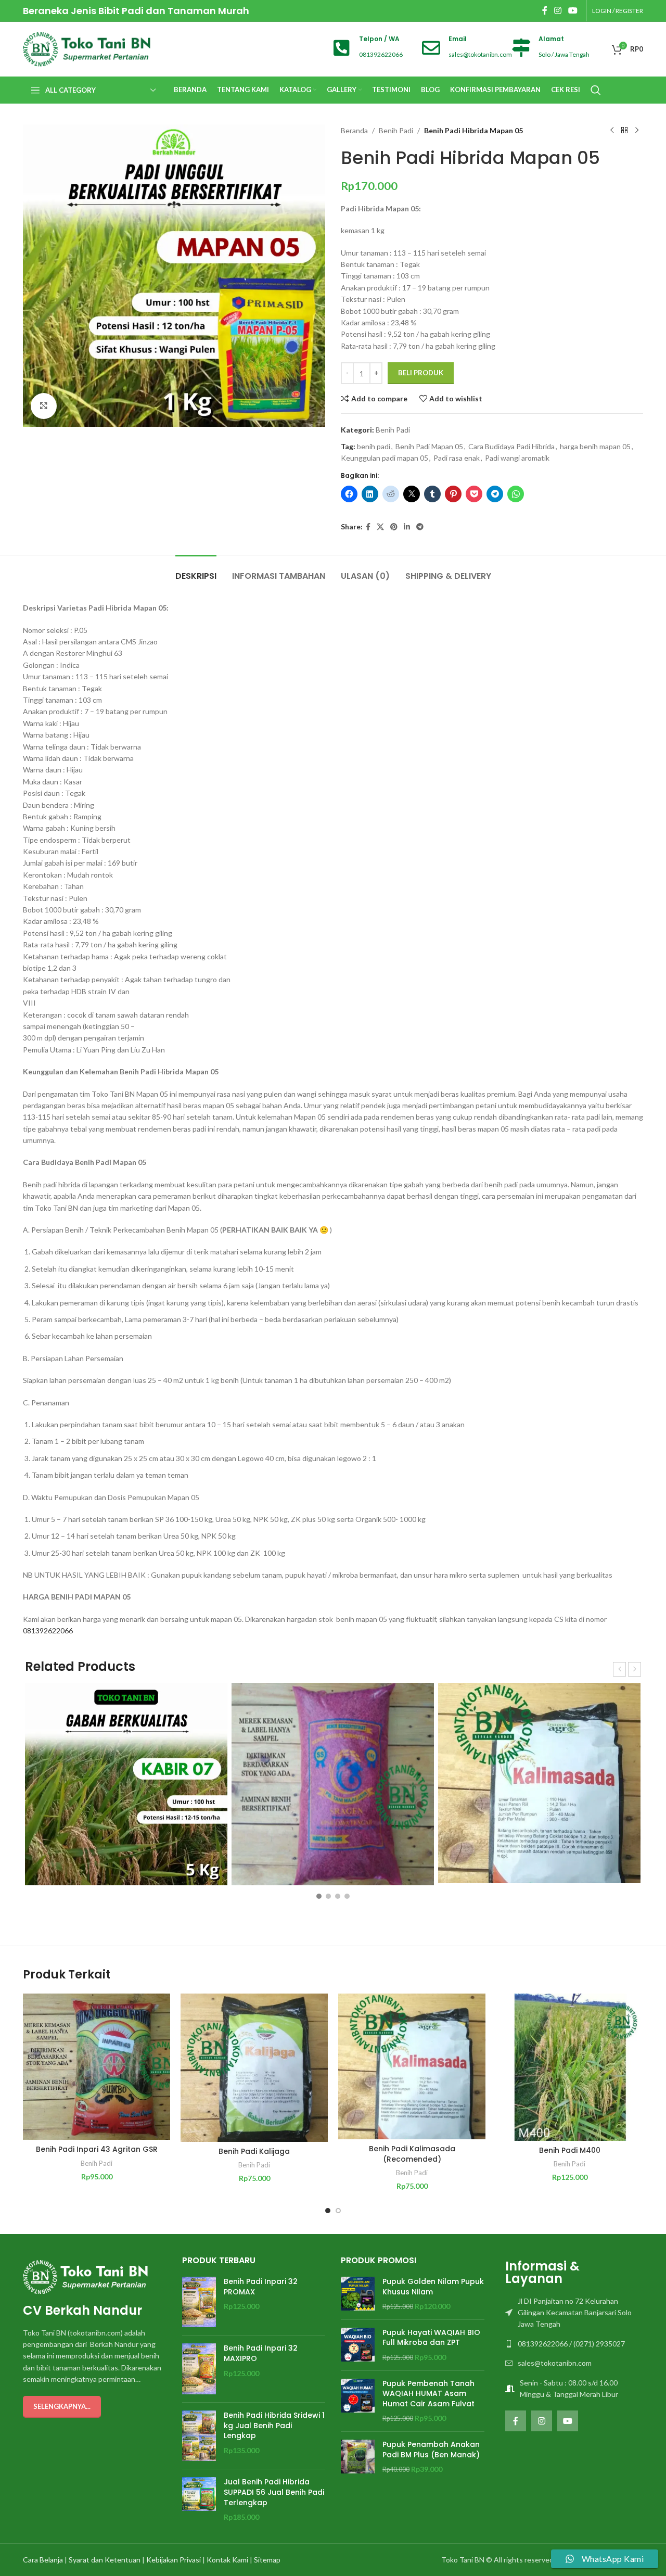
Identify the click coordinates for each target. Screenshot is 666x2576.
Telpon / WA (379, 39)
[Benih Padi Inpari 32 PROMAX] (199, 2302)
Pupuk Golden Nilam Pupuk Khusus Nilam (433, 2287)
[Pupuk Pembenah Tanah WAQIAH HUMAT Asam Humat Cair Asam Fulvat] (358, 2401)
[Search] (596, 90)
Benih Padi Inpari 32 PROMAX (261, 2287)
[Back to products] (624, 131)
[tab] (196, 571)
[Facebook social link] (545, 10)
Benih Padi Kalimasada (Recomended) (412, 2154)
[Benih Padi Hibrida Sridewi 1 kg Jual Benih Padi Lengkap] (199, 2436)
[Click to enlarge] (44, 406)
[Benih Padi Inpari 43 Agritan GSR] (97, 2067)
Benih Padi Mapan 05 (429, 446)
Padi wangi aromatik (517, 458)
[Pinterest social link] (394, 527)
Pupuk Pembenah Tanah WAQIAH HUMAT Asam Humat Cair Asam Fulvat (428, 2394)
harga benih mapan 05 (595, 446)
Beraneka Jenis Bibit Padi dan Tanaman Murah (136, 11)
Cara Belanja (43, 2560)
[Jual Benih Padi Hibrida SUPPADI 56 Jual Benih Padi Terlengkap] (199, 2499)
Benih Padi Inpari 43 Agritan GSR (97, 2149)
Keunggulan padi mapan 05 (385, 458)
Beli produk (421, 373)
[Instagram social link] (558, 10)
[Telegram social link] (420, 527)
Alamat (551, 39)
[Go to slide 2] (338, 2211)
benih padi (374, 446)
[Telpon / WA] (342, 48)
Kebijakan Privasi (174, 2560)
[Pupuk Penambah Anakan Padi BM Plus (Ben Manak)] (358, 2457)
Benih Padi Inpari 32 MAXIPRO (261, 2353)
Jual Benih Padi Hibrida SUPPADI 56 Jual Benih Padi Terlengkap (274, 2492)
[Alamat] (521, 48)
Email (458, 39)
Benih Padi (396, 130)
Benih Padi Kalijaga (254, 2151)
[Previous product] (612, 131)
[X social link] (380, 527)
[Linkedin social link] (407, 527)
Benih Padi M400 (570, 2150)
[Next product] (637, 131)
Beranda (354, 130)
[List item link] (572, 2313)
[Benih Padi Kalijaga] (254, 2068)
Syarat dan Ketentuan (105, 2560)
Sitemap (267, 2560)
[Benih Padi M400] (569, 2067)
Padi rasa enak (457, 458)
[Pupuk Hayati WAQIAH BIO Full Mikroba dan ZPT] (358, 2345)
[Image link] (85, 2276)
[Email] (431, 48)
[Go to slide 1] (328, 2211)
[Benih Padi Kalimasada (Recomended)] (412, 2066)
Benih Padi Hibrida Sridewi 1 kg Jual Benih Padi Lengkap (274, 2426)
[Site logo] (87, 48)
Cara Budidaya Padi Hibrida (511, 446)
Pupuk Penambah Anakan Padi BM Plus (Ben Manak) (431, 2450)
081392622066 (48, 1630)
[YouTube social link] (573, 10)
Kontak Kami (227, 2560)
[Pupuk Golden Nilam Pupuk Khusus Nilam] (358, 2294)
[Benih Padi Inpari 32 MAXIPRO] (199, 2369)
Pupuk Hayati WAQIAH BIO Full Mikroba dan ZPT (431, 2338)
